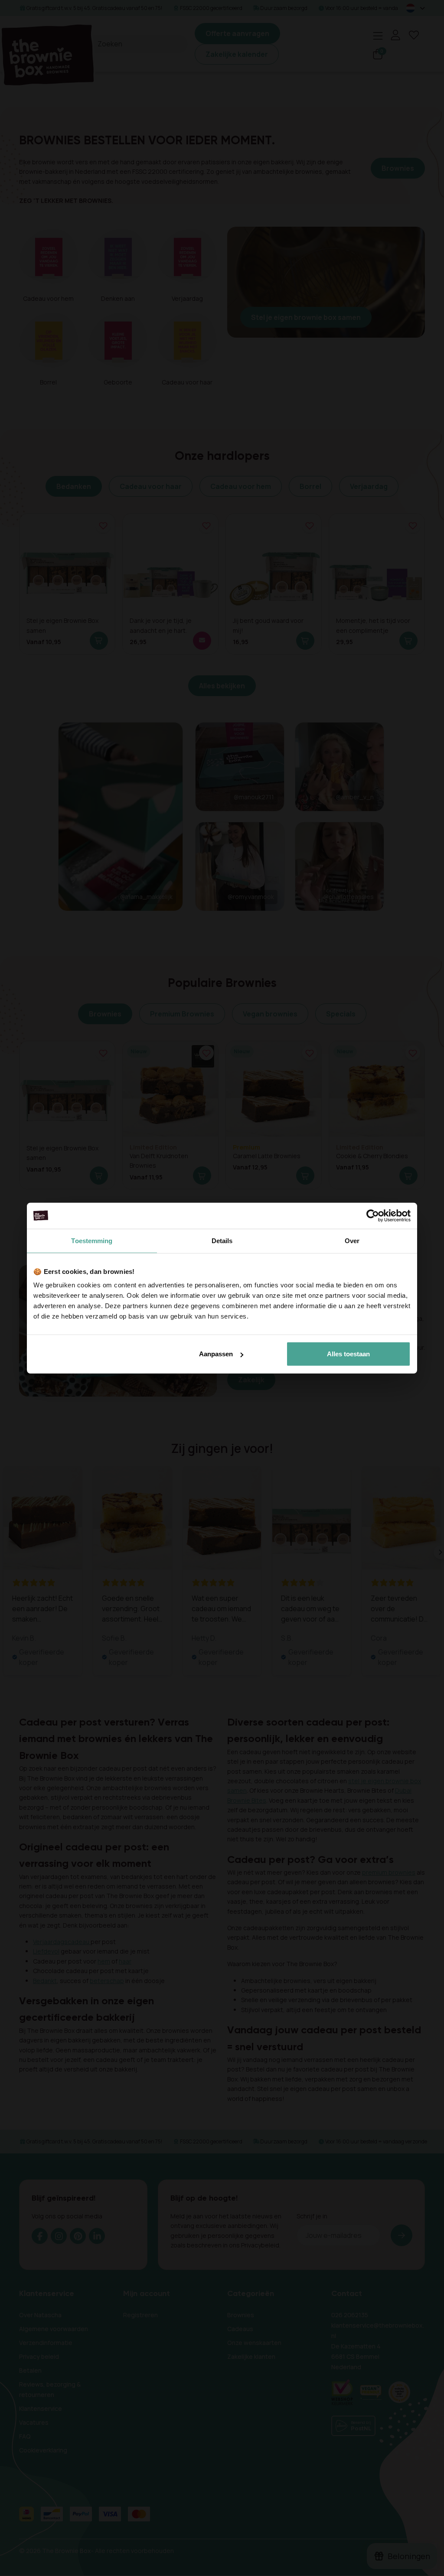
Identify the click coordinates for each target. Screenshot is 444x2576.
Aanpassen (216, 1354)
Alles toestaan (348, 1354)
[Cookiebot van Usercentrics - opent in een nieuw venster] (373, 1215)
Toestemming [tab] (92, 1240)
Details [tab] (222, 1240)
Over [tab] (352, 1240)
